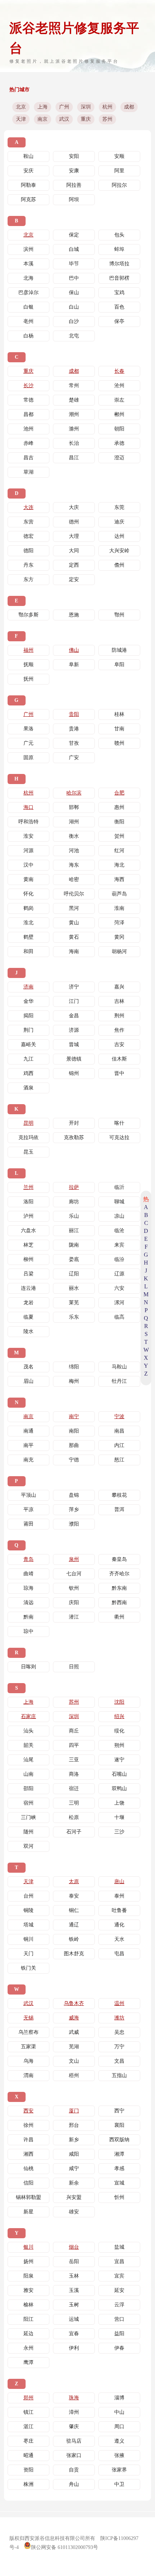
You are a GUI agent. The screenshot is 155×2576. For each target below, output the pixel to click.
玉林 (74, 2276)
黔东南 (119, 1588)
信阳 (28, 2183)
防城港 (119, 650)
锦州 (74, 1073)
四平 (74, 1745)
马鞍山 (119, 1367)
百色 (119, 307)
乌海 (28, 2061)
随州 (28, 1832)
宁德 (74, 1460)
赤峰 (28, 443)
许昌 (28, 2140)
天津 (21, 119)
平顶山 (28, 1495)
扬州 (28, 2261)
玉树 (74, 2305)
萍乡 (74, 1510)
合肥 (119, 793)
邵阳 (28, 1789)
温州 (119, 2003)
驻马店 (74, 2441)
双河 (28, 1846)
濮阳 (74, 1524)
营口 (119, 2319)
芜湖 (74, 2047)
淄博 (119, 2398)
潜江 (74, 1617)
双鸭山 (119, 1789)
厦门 (74, 2111)
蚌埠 (119, 249)
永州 (28, 2348)
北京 (21, 107)
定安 (74, 579)
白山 (74, 307)
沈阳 (119, 1702)
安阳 (74, 156)
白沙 (74, 321)
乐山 (74, 1216)
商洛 (74, 1774)
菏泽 (119, 923)
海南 (74, 951)
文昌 (119, 2061)
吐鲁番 (119, 1910)
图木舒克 (74, 1954)
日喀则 (28, 1667)
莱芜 (74, 1303)
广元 (28, 743)
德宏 (28, 536)
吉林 (119, 1001)
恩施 (74, 615)
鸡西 (28, 1073)
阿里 (119, 171)
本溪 (28, 264)
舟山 (74, 2484)
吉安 (119, 1044)
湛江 (28, 2427)
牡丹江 (119, 1381)
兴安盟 (74, 2197)
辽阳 (74, 1274)
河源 (28, 851)
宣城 (119, 2183)
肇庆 (74, 2427)
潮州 (74, 414)
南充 (28, 1460)
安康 (74, 171)
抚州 (28, 679)
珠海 (74, 2398)
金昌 (74, 1016)
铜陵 (28, 1910)
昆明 (28, 1123)
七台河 (74, 1574)
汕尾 (28, 1760)
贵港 (74, 729)
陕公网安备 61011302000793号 (65, 2547)
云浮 (119, 2305)
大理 (74, 536)
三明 (74, 1803)
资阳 (28, 2470)
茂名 (28, 1367)
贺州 (119, 836)
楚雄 (74, 400)
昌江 (74, 458)
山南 (28, 1774)
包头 (119, 235)
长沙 (28, 386)
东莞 (119, 507)
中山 (119, 2412)
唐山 (119, 1882)
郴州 (119, 414)
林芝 (28, 1245)
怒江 (119, 1460)
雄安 (74, 2212)
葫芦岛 (119, 894)
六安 (119, 1288)
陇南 (74, 1245)
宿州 (28, 1803)
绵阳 (74, 1367)
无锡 (28, 2018)
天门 (28, 1954)
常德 (28, 400)
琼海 (28, 1588)
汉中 (28, 865)
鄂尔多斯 (28, 615)
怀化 (28, 894)
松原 (74, 1817)
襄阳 (119, 2125)
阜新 (74, 665)
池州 (28, 429)
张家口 (74, 2455)
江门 (74, 1001)
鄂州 (119, 615)
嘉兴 (119, 987)
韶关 (28, 1745)
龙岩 (28, 1303)
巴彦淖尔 (28, 293)
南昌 (119, 1431)
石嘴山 (119, 1774)
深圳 (86, 107)
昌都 (28, 414)
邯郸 (74, 807)
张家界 (119, 2470)
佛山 (74, 650)
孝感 (119, 2168)
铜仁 (74, 1910)
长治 (74, 443)
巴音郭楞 (119, 278)
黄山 (74, 923)
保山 (74, 293)
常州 (74, 386)
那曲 (74, 1445)
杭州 (107, 107)
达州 (119, 536)
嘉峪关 (28, 1044)
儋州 (119, 565)
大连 (28, 507)
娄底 (74, 1259)
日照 (74, 1667)
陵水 (28, 1331)
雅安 (28, 2290)
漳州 (74, 2412)
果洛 (28, 729)
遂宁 (119, 1760)
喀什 (119, 1123)
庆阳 (74, 1603)
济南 (28, 987)
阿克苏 (28, 200)
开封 (74, 1123)
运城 (74, 2319)
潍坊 (119, 2018)
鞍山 (28, 156)
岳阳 (74, 2261)
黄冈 (119, 937)
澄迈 (119, 458)
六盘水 (28, 1231)
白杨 (28, 336)
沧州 (119, 386)
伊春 (119, 2348)
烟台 (74, 2247)
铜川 (28, 1939)
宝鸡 (119, 293)
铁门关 (28, 1968)
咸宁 (74, 2168)
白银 (28, 307)
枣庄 (28, 2441)
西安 (28, 2111)
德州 (74, 522)
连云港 (28, 1288)
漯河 (119, 1303)
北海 (28, 278)
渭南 (28, 2075)
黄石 (74, 937)
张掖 (119, 2455)
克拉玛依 (28, 1137)
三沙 (119, 1832)
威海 (74, 2018)
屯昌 (119, 1954)
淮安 (28, 836)
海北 (119, 865)
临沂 (119, 1187)
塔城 (28, 1925)
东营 (28, 522)
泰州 (119, 1896)
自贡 (74, 2470)
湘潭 (119, 2154)
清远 (28, 1603)
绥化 (119, 1731)
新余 (74, 2183)
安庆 (28, 171)
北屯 (74, 336)
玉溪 (74, 2290)
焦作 (119, 1030)
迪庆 (119, 522)
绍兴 (119, 1716)
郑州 (28, 2398)
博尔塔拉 (119, 264)
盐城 (119, 2247)
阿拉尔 (119, 185)
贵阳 (74, 714)
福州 (28, 650)
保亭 (119, 321)
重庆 (86, 119)
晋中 (119, 1073)
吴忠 (119, 2032)
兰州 (28, 1187)
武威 (74, 2032)
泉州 (74, 1559)
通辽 (74, 1925)
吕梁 (28, 1274)
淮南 (119, 908)
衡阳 (119, 822)
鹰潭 (28, 2362)
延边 (28, 2334)
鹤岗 (28, 908)
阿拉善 (74, 185)
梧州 (74, 2075)
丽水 (74, 1288)
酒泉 (28, 1088)
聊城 (119, 1202)
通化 (119, 1925)
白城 (74, 249)
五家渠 (28, 2047)
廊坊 (74, 1202)
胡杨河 (119, 951)
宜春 (74, 2334)
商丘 (74, 1731)
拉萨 (74, 1187)
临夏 (28, 1317)
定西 (74, 565)
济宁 (74, 987)
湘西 (28, 2154)
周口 (119, 2427)
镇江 (28, 2412)
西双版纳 (119, 2140)
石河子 (74, 1832)
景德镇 (74, 1059)
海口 (28, 807)
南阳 (74, 1431)
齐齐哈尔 (119, 1574)
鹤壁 (28, 937)
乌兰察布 (28, 2032)
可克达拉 (119, 1137)
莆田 (28, 1524)
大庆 (74, 507)
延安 (119, 2290)
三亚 (74, 1760)
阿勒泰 (28, 185)
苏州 (107, 119)
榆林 (28, 2305)
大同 (74, 551)
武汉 (64, 119)
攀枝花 (119, 1495)
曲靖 (28, 1574)
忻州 (119, 2197)
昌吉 (28, 458)
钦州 (74, 1588)
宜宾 (119, 2276)
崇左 (119, 400)
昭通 (28, 2455)
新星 (28, 2212)
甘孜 (74, 743)
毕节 (74, 264)
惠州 (119, 807)
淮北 (28, 923)
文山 (74, 2061)
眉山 (28, 1381)
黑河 (74, 908)
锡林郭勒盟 (28, 2197)
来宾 (119, 1245)
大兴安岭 (119, 551)
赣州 (119, 743)
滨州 (28, 249)
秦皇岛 (119, 1559)
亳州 (28, 321)
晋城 (74, 1044)
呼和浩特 (28, 822)
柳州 (28, 1259)
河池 (74, 851)
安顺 (119, 156)
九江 (28, 1059)
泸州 (28, 1216)
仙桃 (28, 2168)
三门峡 (28, 1817)
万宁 (119, 2047)
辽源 (119, 1274)
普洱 (119, 1510)
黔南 (28, 1617)
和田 (28, 951)
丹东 (28, 565)
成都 (129, 107)
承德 (119, 443)
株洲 (28, 2484)
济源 (74, 1030)
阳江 (28, 2319)
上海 (43, 107)
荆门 (28, 1030)
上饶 (119, 1803)
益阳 (119, 2334)
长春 (119, 371)
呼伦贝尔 (74, 894)
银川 (28, 2247)
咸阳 (74, 2154)
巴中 (74, 278)
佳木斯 (119, 1059)
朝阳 (119, 429)
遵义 (119, 2441)
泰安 (74, 1896)
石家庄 (28, 1716)
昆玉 (28, 1152)
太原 (74, 1882)
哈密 (74, 879)
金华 (28, 1001)
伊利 (74, 2348)
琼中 (28, 1631)
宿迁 (74, 1789)
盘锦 (74, 1495)
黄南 (28, 879)
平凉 (28, 1510)
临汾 (119, 1259)
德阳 (28, 551)
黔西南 (119, 1603)
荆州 (119, 1016)
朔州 (119, 1745)
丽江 (74, 1231)
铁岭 (74, 1939)
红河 (119, 851)
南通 (28, 1431)
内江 (119, 1445)
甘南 (119, 729)
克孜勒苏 (74, 1137)
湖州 (74, 822)
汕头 (28, 1731)
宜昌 (119, 2261)
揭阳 (28, 1016)
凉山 (119, 1216)
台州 (28, 1896)
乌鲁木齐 (74, 2003)
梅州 (74, 1381)
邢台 (74, 2125)
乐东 (74, 1317)
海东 (74, 865)
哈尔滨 (74, 793)
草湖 (28, 472)
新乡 (74, 2140)
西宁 (119, 2111)
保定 (74, 235)
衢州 (119, 1617)
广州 (64, 107)
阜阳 (119, 665)
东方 (28, 579)
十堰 (119, 1817)
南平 (28, 1445)
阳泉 (28, 2276)
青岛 (28, 1559)
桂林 (119, 714)
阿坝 (74, 200)
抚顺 (28, 665)
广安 (74, 758)
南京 (43, 119)
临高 (119, 1317)
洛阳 (28, 1202)
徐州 (28, 2125)
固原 (28, 758)
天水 (119, 1939)
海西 (119, 879)
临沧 (119, 1231)
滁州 (74, 429)
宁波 (119, 1417)
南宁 (74, 1417)
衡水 (74, 836)
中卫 (119, 2484)
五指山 (119, 2075)
